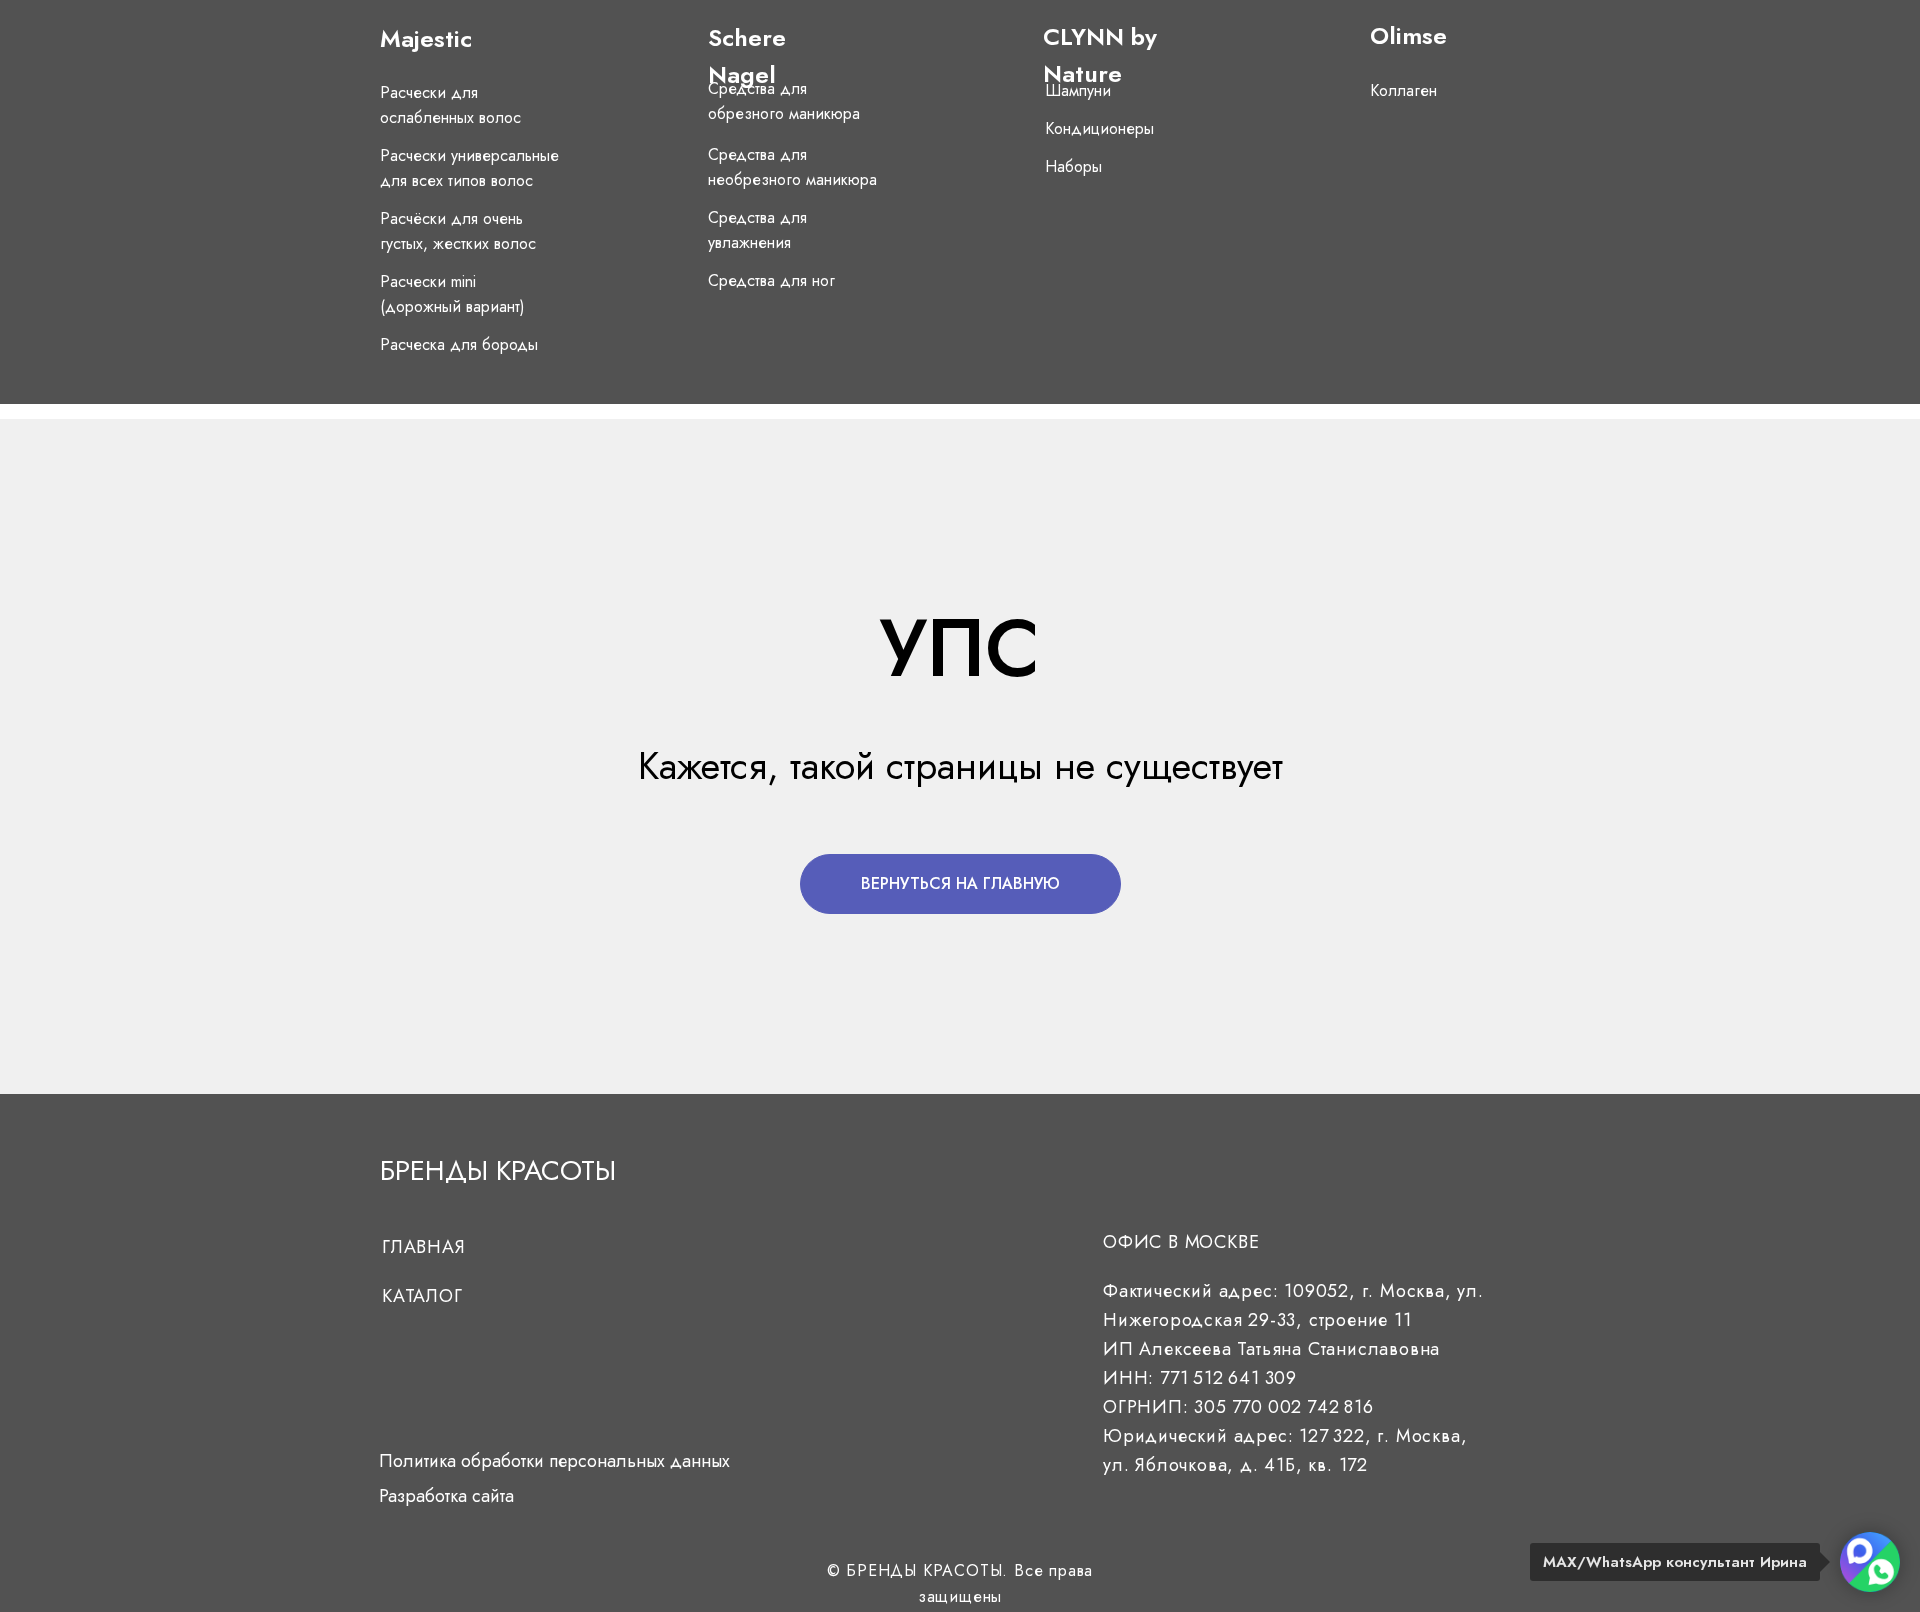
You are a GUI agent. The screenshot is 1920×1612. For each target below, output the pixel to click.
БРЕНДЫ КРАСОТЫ (498, 1170)
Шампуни (1078, 90)
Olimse (1408, 35)
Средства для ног (771, 280)
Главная (424, 1247)
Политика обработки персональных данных (554, 1461)
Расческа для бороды (459, 344)
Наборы (1073, 166)
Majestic (426, 38)
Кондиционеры (1099, 128)
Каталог (422, 1296)
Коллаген (1403, 90)
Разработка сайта (446, 1496)
